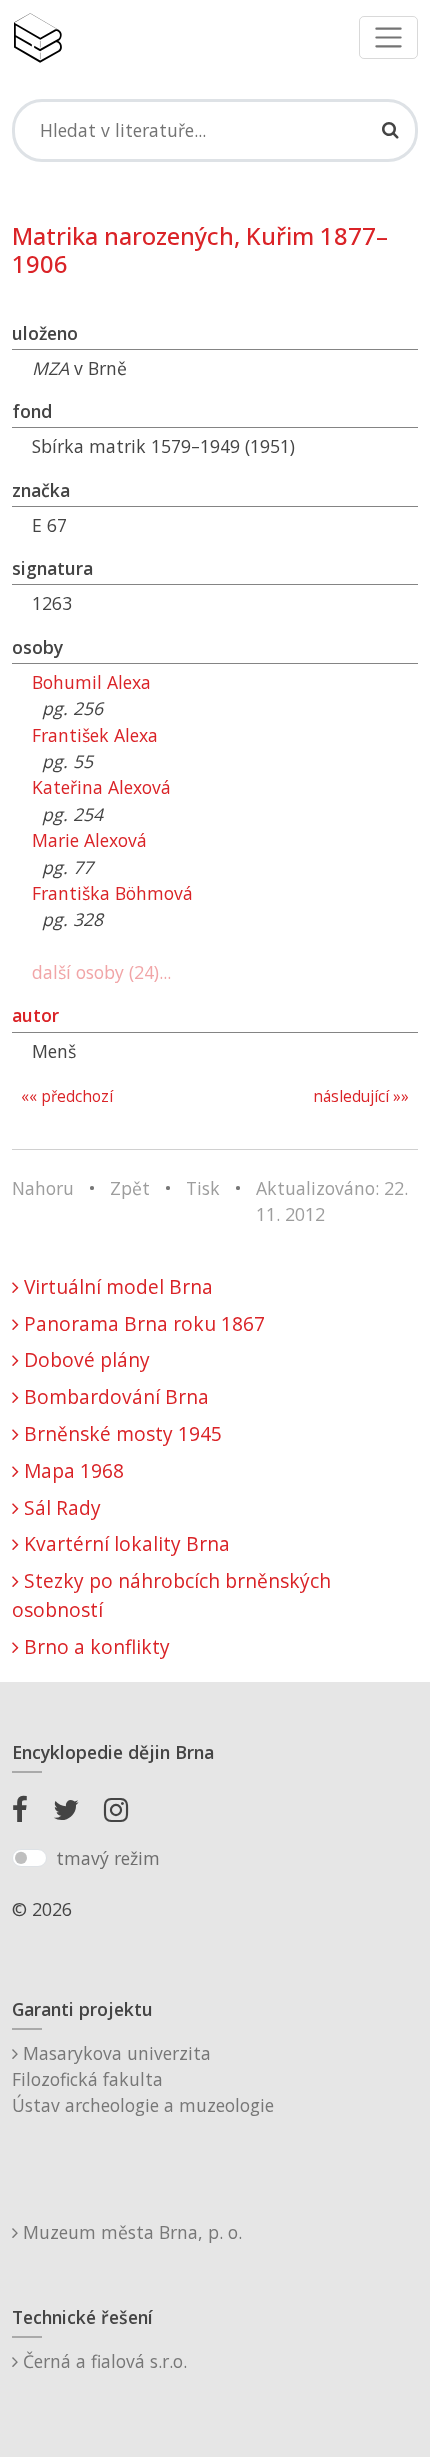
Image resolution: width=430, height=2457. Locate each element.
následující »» (361, 1096)
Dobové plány (84, 1359)
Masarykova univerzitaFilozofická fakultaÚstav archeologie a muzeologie (143, 2079)
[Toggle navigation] (388, 37)
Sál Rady (60, 1507)
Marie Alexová (89, 840)
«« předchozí (67, 1096)
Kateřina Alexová (101, 787)
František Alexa (95, 735)
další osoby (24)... (101, 972)
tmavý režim (108, 1858)
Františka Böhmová (112, 893)
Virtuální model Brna (116, 1286)
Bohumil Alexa (91, 682)
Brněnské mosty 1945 (120, 1433)
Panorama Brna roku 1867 (142, 1323)
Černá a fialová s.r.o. (102, 2361)
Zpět (130, 1188)
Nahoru (43, 1188)
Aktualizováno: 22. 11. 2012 (332, 1201)
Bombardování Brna (114, 1396)
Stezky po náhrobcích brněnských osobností (171, 1595)
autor (35, 1015)
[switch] (29, 1858)
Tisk (203, 1188)
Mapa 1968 (71, 1470)
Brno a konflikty (94, 1646)
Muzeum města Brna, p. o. (130, 2232)
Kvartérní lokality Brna (124, 1543)
